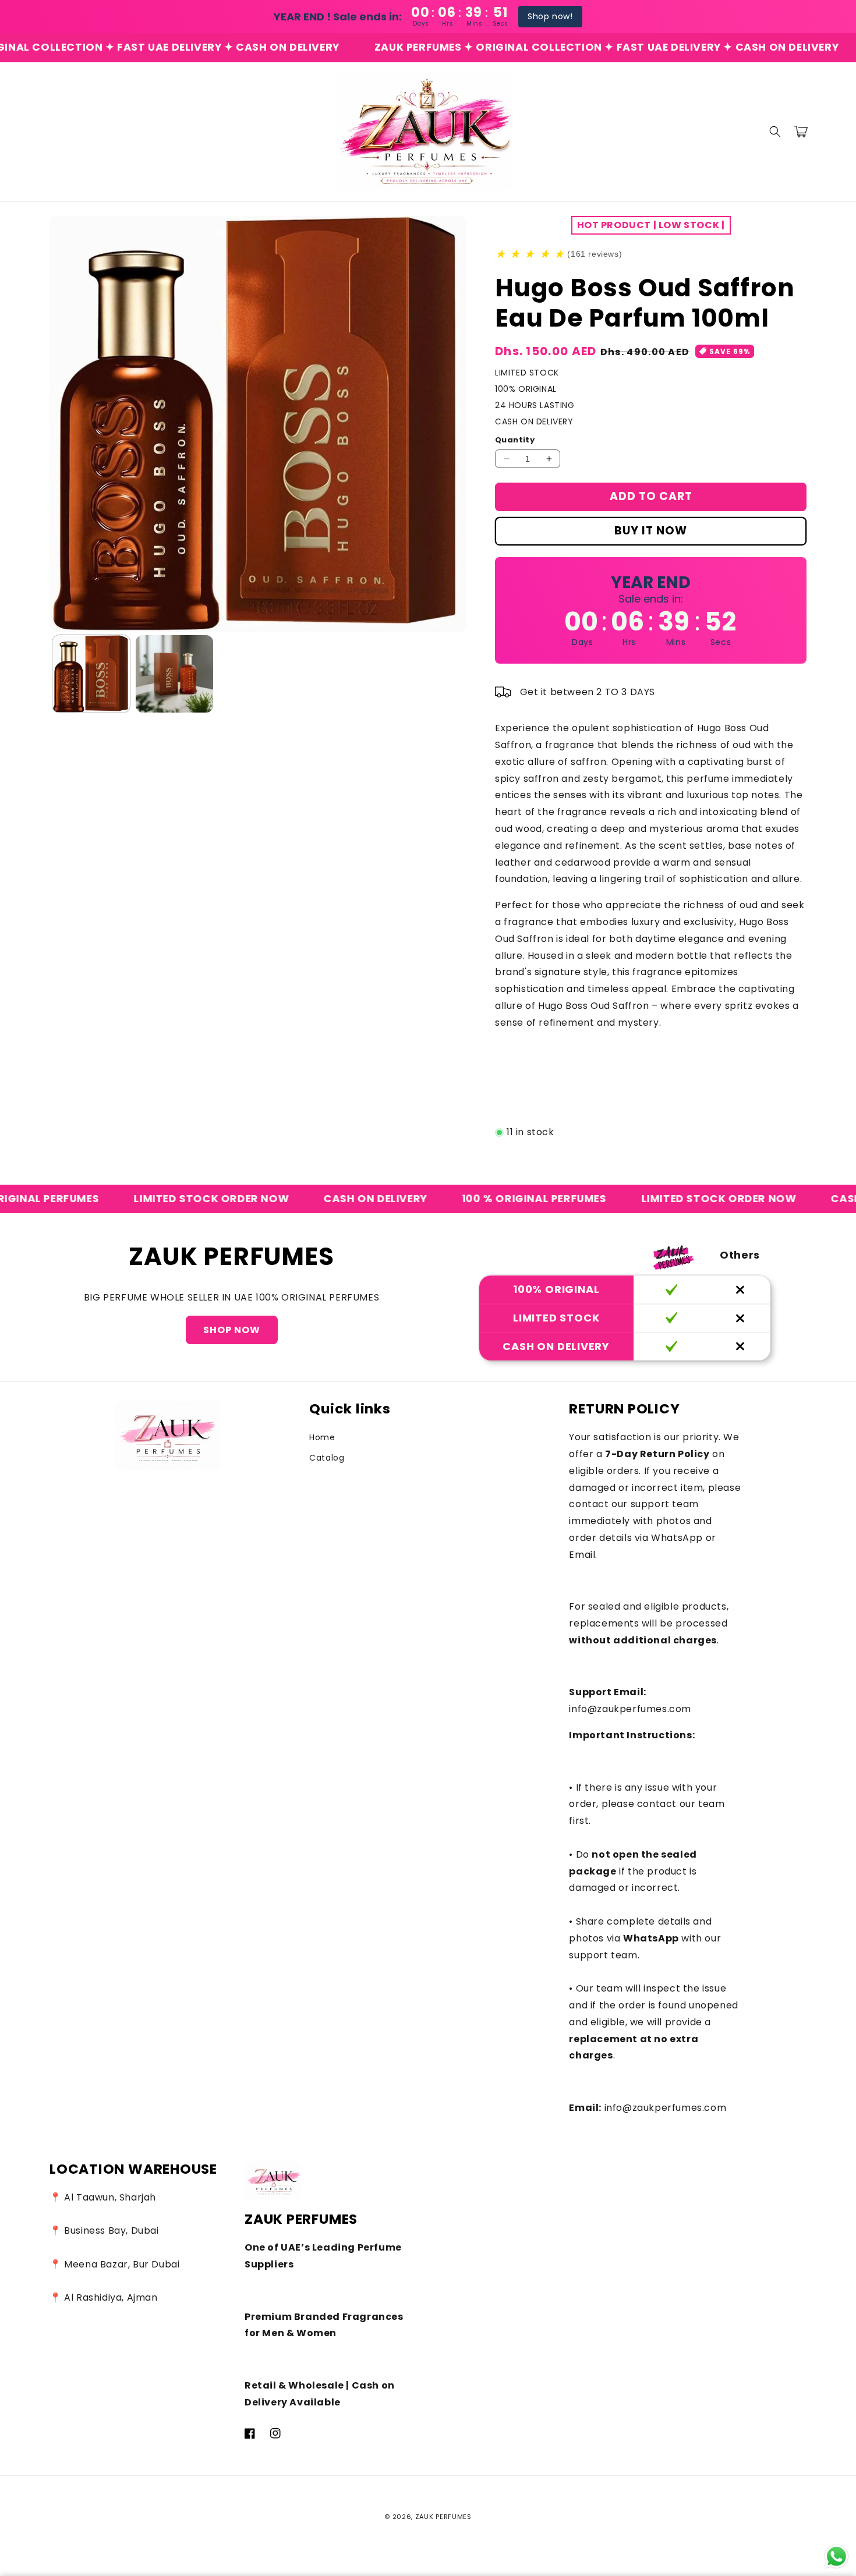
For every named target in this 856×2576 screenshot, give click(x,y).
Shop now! (550, 16)
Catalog (327, 1458)
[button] (775, 132)
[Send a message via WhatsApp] (836, 2556)
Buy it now (651, 531)
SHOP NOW (232, 1330)
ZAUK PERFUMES (443, 2517)
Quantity (515, 440)
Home (322, 1437)
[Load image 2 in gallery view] (174, 674)
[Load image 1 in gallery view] (91, 674)
